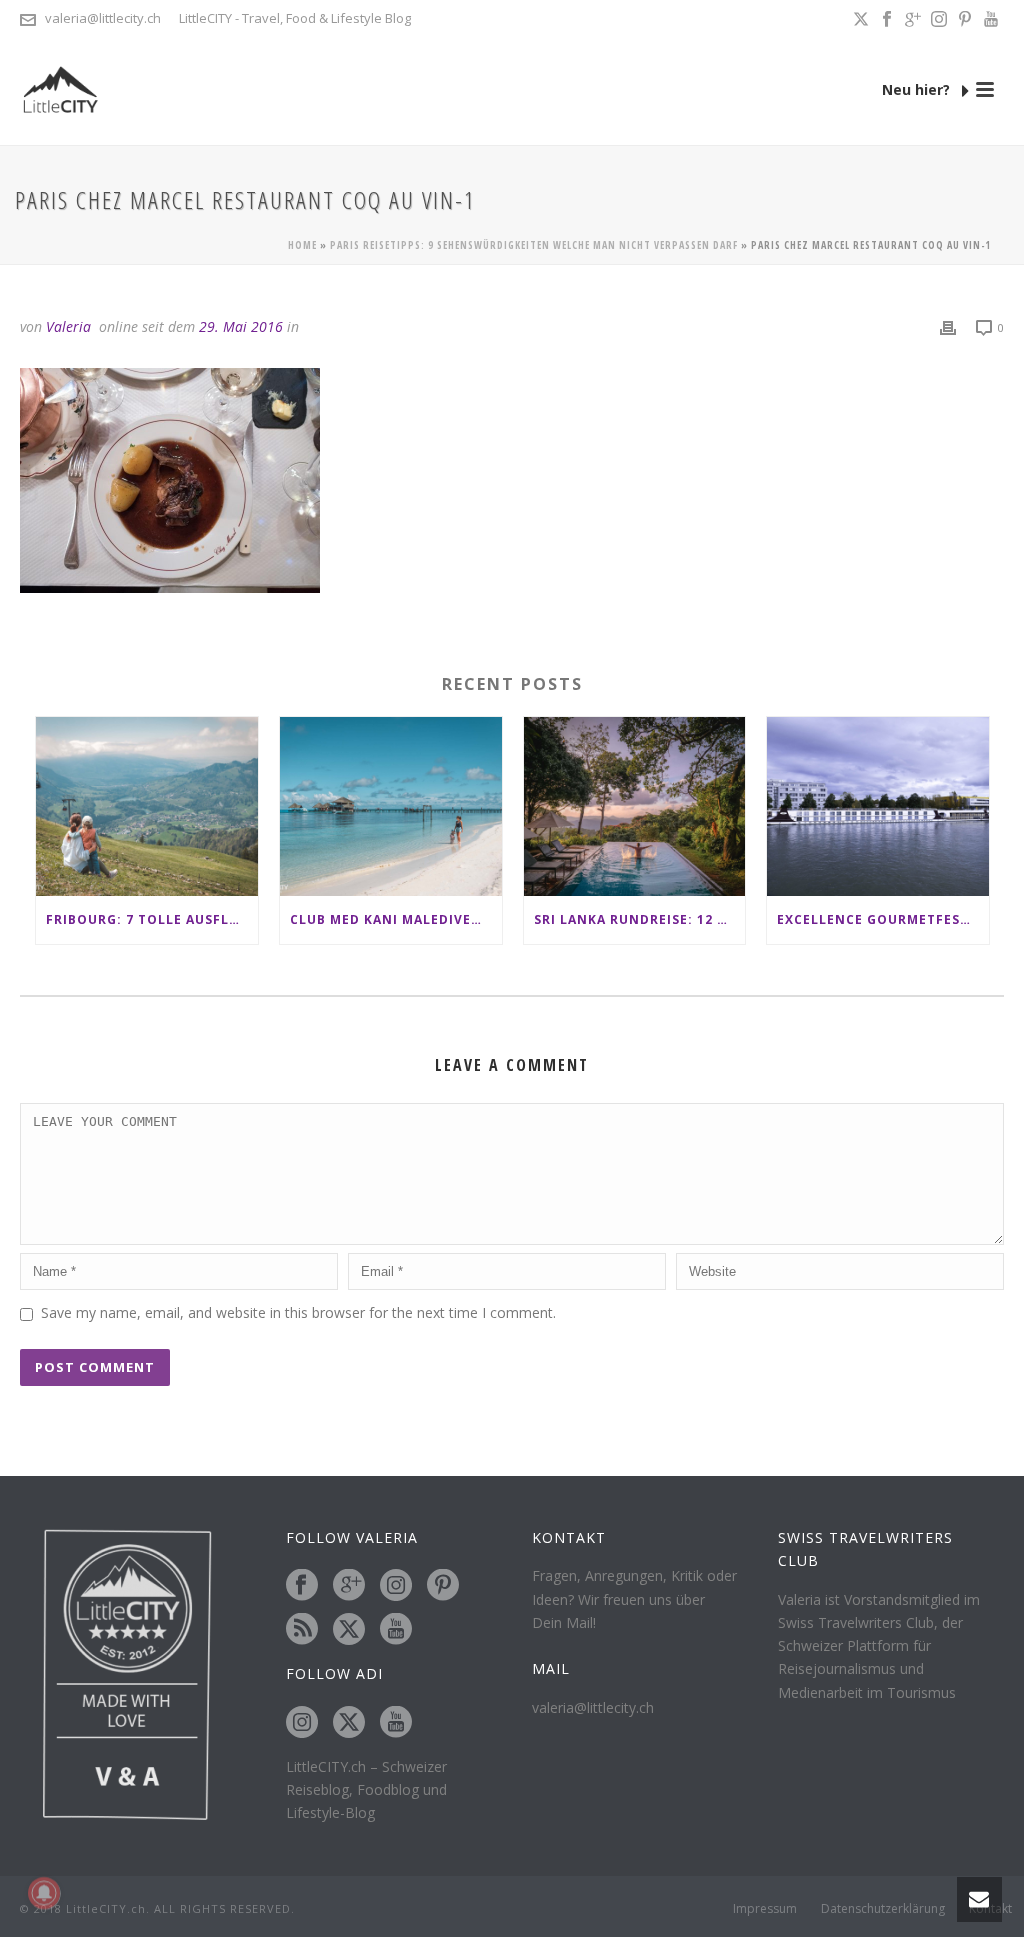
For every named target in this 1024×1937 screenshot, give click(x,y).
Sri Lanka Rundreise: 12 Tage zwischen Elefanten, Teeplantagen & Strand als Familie (640, 919)
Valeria (68, 326)
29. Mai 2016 (241, 326)
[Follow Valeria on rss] (302, 1630)
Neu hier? (918, 89)
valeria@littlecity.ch (103, 18)
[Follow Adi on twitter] (349, 1723)
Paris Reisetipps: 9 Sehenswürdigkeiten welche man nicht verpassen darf (534, 245)
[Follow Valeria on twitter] (349, 1630)
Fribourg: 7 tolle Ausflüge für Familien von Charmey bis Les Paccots (152, 919)
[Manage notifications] (44, 1893)
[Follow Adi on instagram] (302, 1723)
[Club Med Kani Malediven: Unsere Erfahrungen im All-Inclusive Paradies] (391, 806)
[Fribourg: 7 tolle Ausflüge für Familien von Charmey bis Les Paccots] (147, 806)
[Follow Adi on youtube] (396, 1723)
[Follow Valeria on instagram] (396, 1586)
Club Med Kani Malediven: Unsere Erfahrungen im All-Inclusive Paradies (396, 919)
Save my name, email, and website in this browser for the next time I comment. (298, 1312)
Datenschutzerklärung (883, 1909)
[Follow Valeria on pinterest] (443, 1586)
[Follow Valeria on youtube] (396, 1630)
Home (302, 245)
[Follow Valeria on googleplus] (349, 1586)
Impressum (765, 1909)
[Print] (948, 326)
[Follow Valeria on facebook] (302, 1586)
